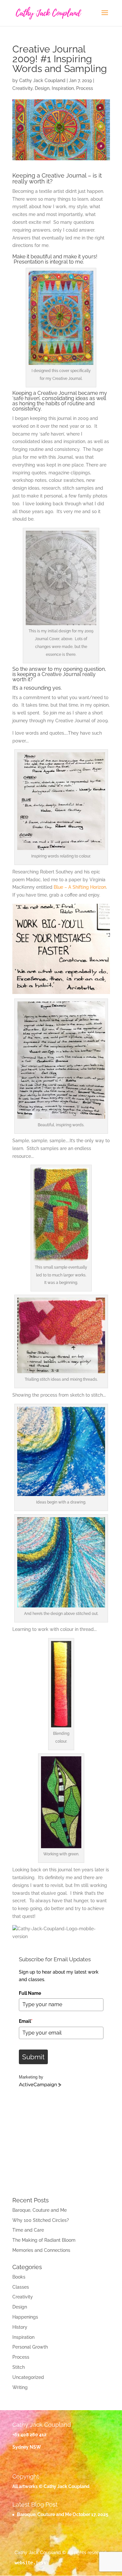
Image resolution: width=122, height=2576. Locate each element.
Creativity (22, 88)
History (20, 2327)
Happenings (25, 2317)
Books (19, 2277)
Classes (21, 2287)
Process (85, 88)
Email (26, 2021)
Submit (33, 2057)
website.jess (30, 2563)
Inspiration (63, 88)
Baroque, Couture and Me (40, 2210)
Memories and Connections (41, 2250)
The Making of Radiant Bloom (44, 2240)
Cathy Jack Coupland (42, 80)
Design (42, 88)
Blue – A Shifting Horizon (80, 887)
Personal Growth (30, 2347)
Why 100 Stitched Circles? (41, 2220)
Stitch (19, 2367)
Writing (20, 2387)
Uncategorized (28, 2377)
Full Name (30, 1993)
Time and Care (28, 2230)
